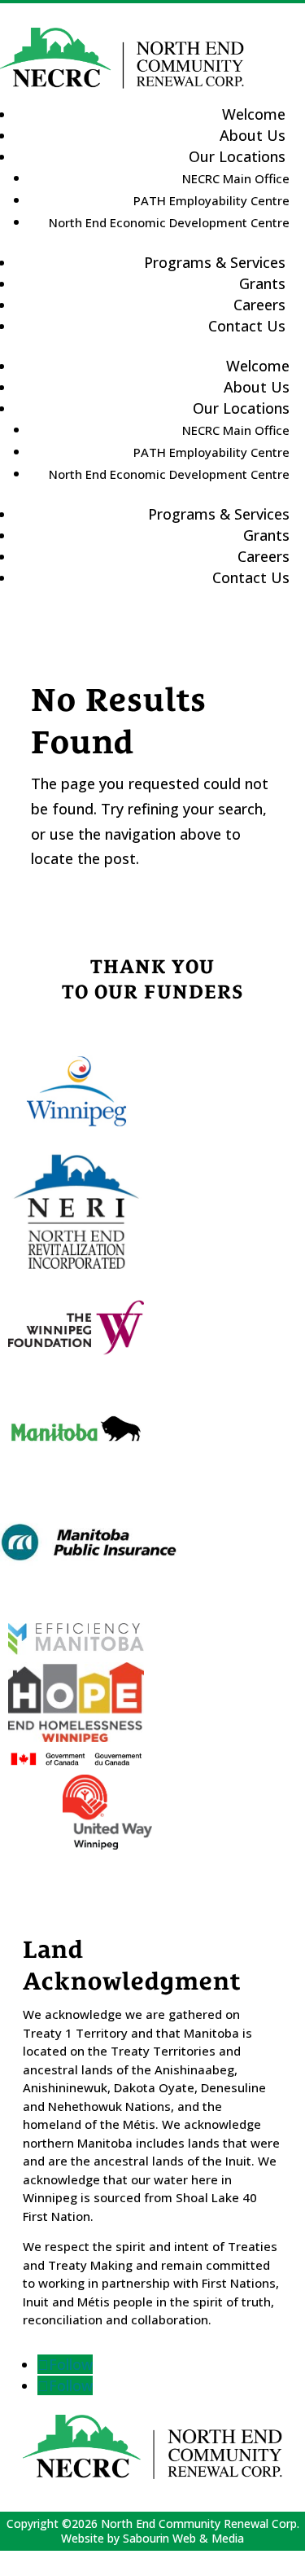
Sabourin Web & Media (183, 2538)
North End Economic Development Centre (169, 222)
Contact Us (247, 326)
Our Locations (237, 156)
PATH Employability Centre (211, 200)
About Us (257, 387)
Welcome (258, 366)
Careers (264, 556)
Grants (266, 535)
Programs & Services (215, 262)
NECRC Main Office (236, 178)
